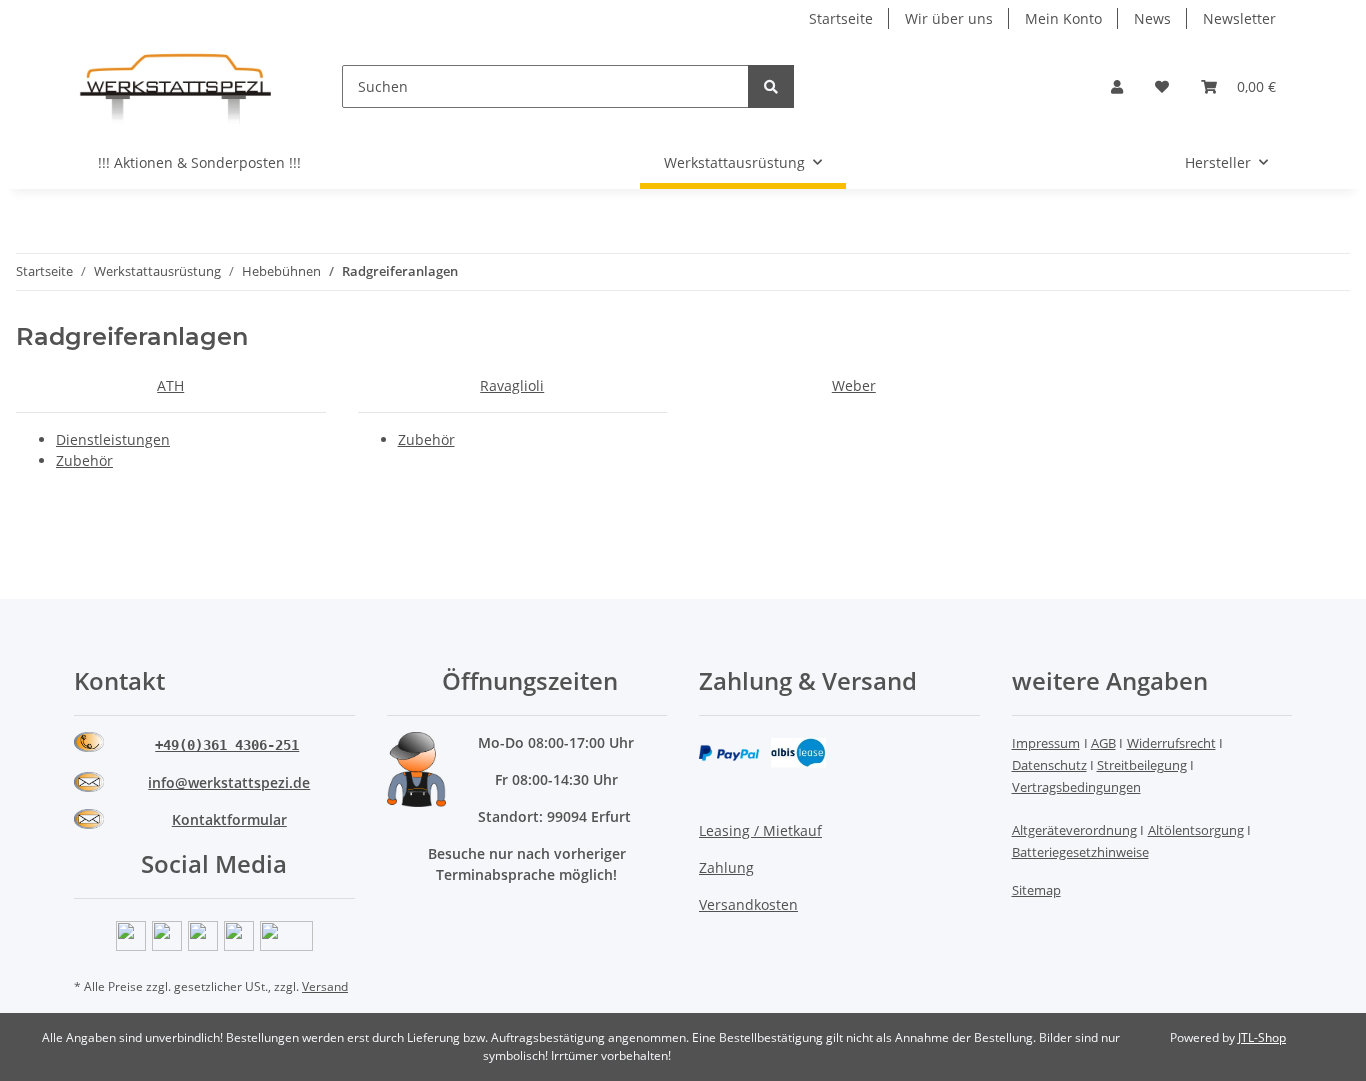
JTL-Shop (1262, 1037)
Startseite (841, 18)
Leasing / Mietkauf (760, 830)
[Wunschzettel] (1162, 86)
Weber (854, 385)
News (1152, 18)
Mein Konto (1063, 18)
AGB (1103, 743)
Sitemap (1036, 890)
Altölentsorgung (1196, 830)
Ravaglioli (512, 385)
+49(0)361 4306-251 (227, 745)
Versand (325, 986)
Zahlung (726, 867)
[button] (1117, 86)
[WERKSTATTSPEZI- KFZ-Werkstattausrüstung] (176, 86)
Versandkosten (748, 904)
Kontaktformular (229, 819)
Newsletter (1239, 18)
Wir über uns (949, 18)
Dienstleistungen (113, 439)
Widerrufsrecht (1171, 743)
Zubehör (84, 460)
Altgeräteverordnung (1074, 830)
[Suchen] (771, 86)
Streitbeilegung (1142, 765)
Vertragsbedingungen (1076, 787)
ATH (170, 385)
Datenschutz (1049, 765)
